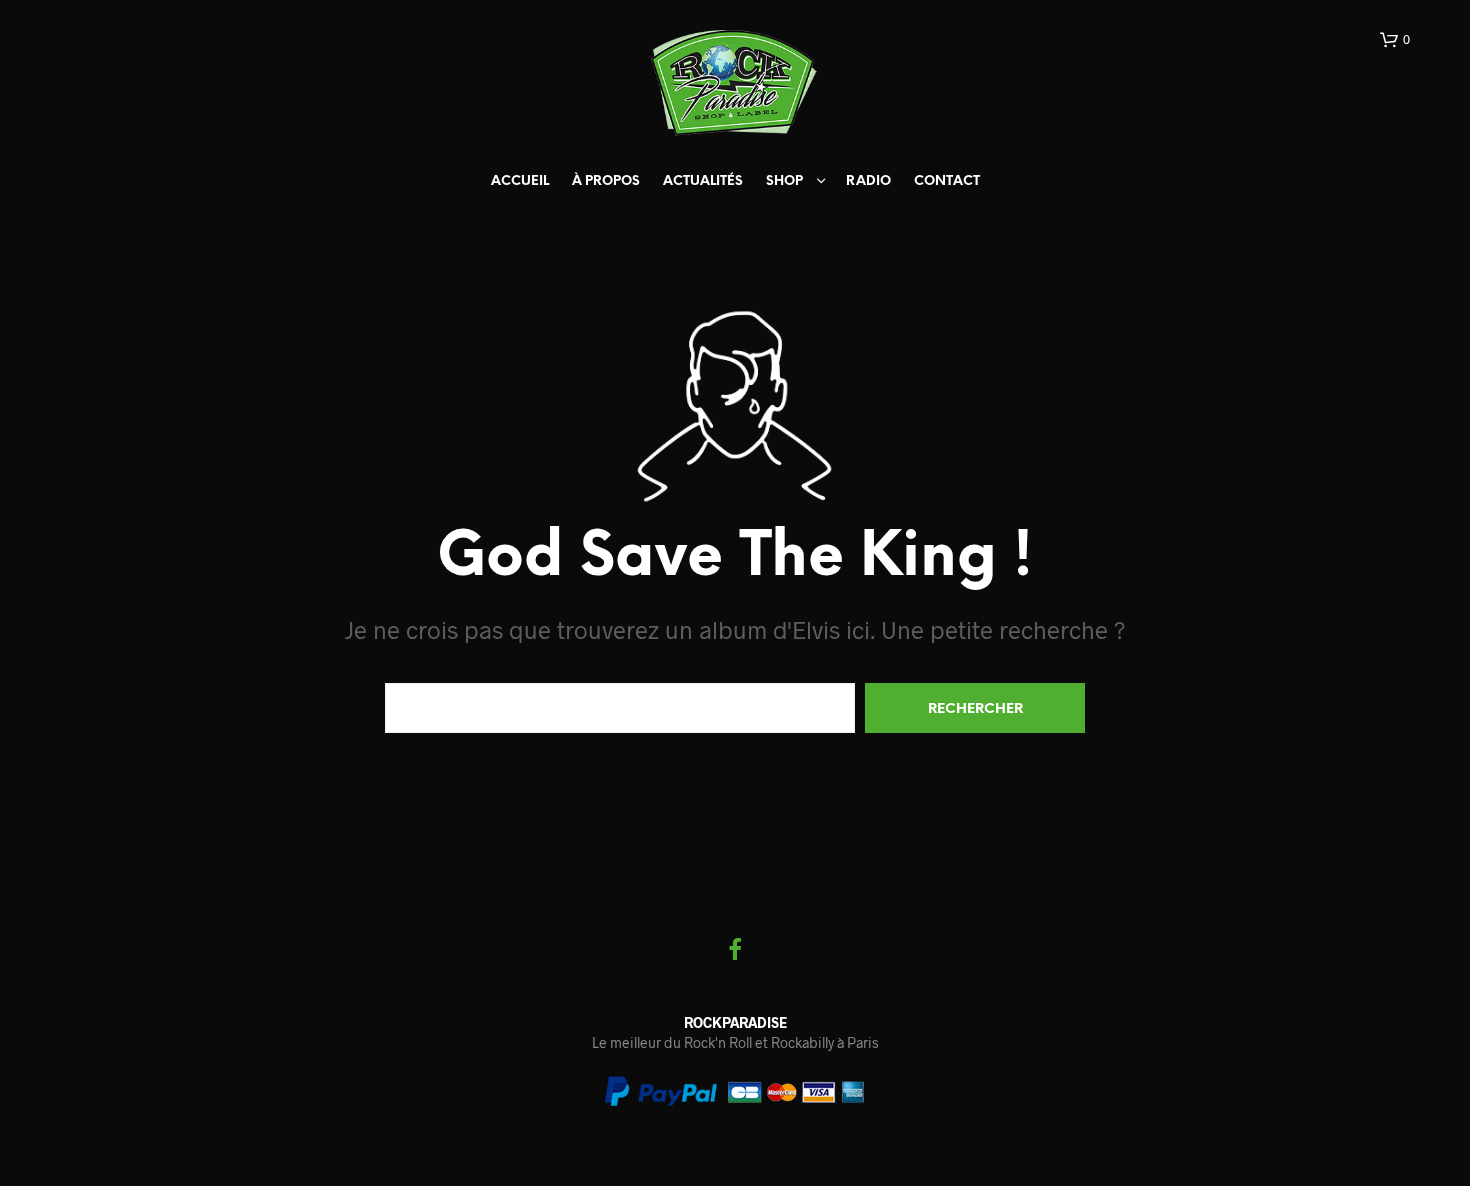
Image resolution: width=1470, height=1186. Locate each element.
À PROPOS (606, 181)
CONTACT (947, 181)
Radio (868, 181)
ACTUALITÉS (703, 181)
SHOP (784, 181)
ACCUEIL (520, 181)
